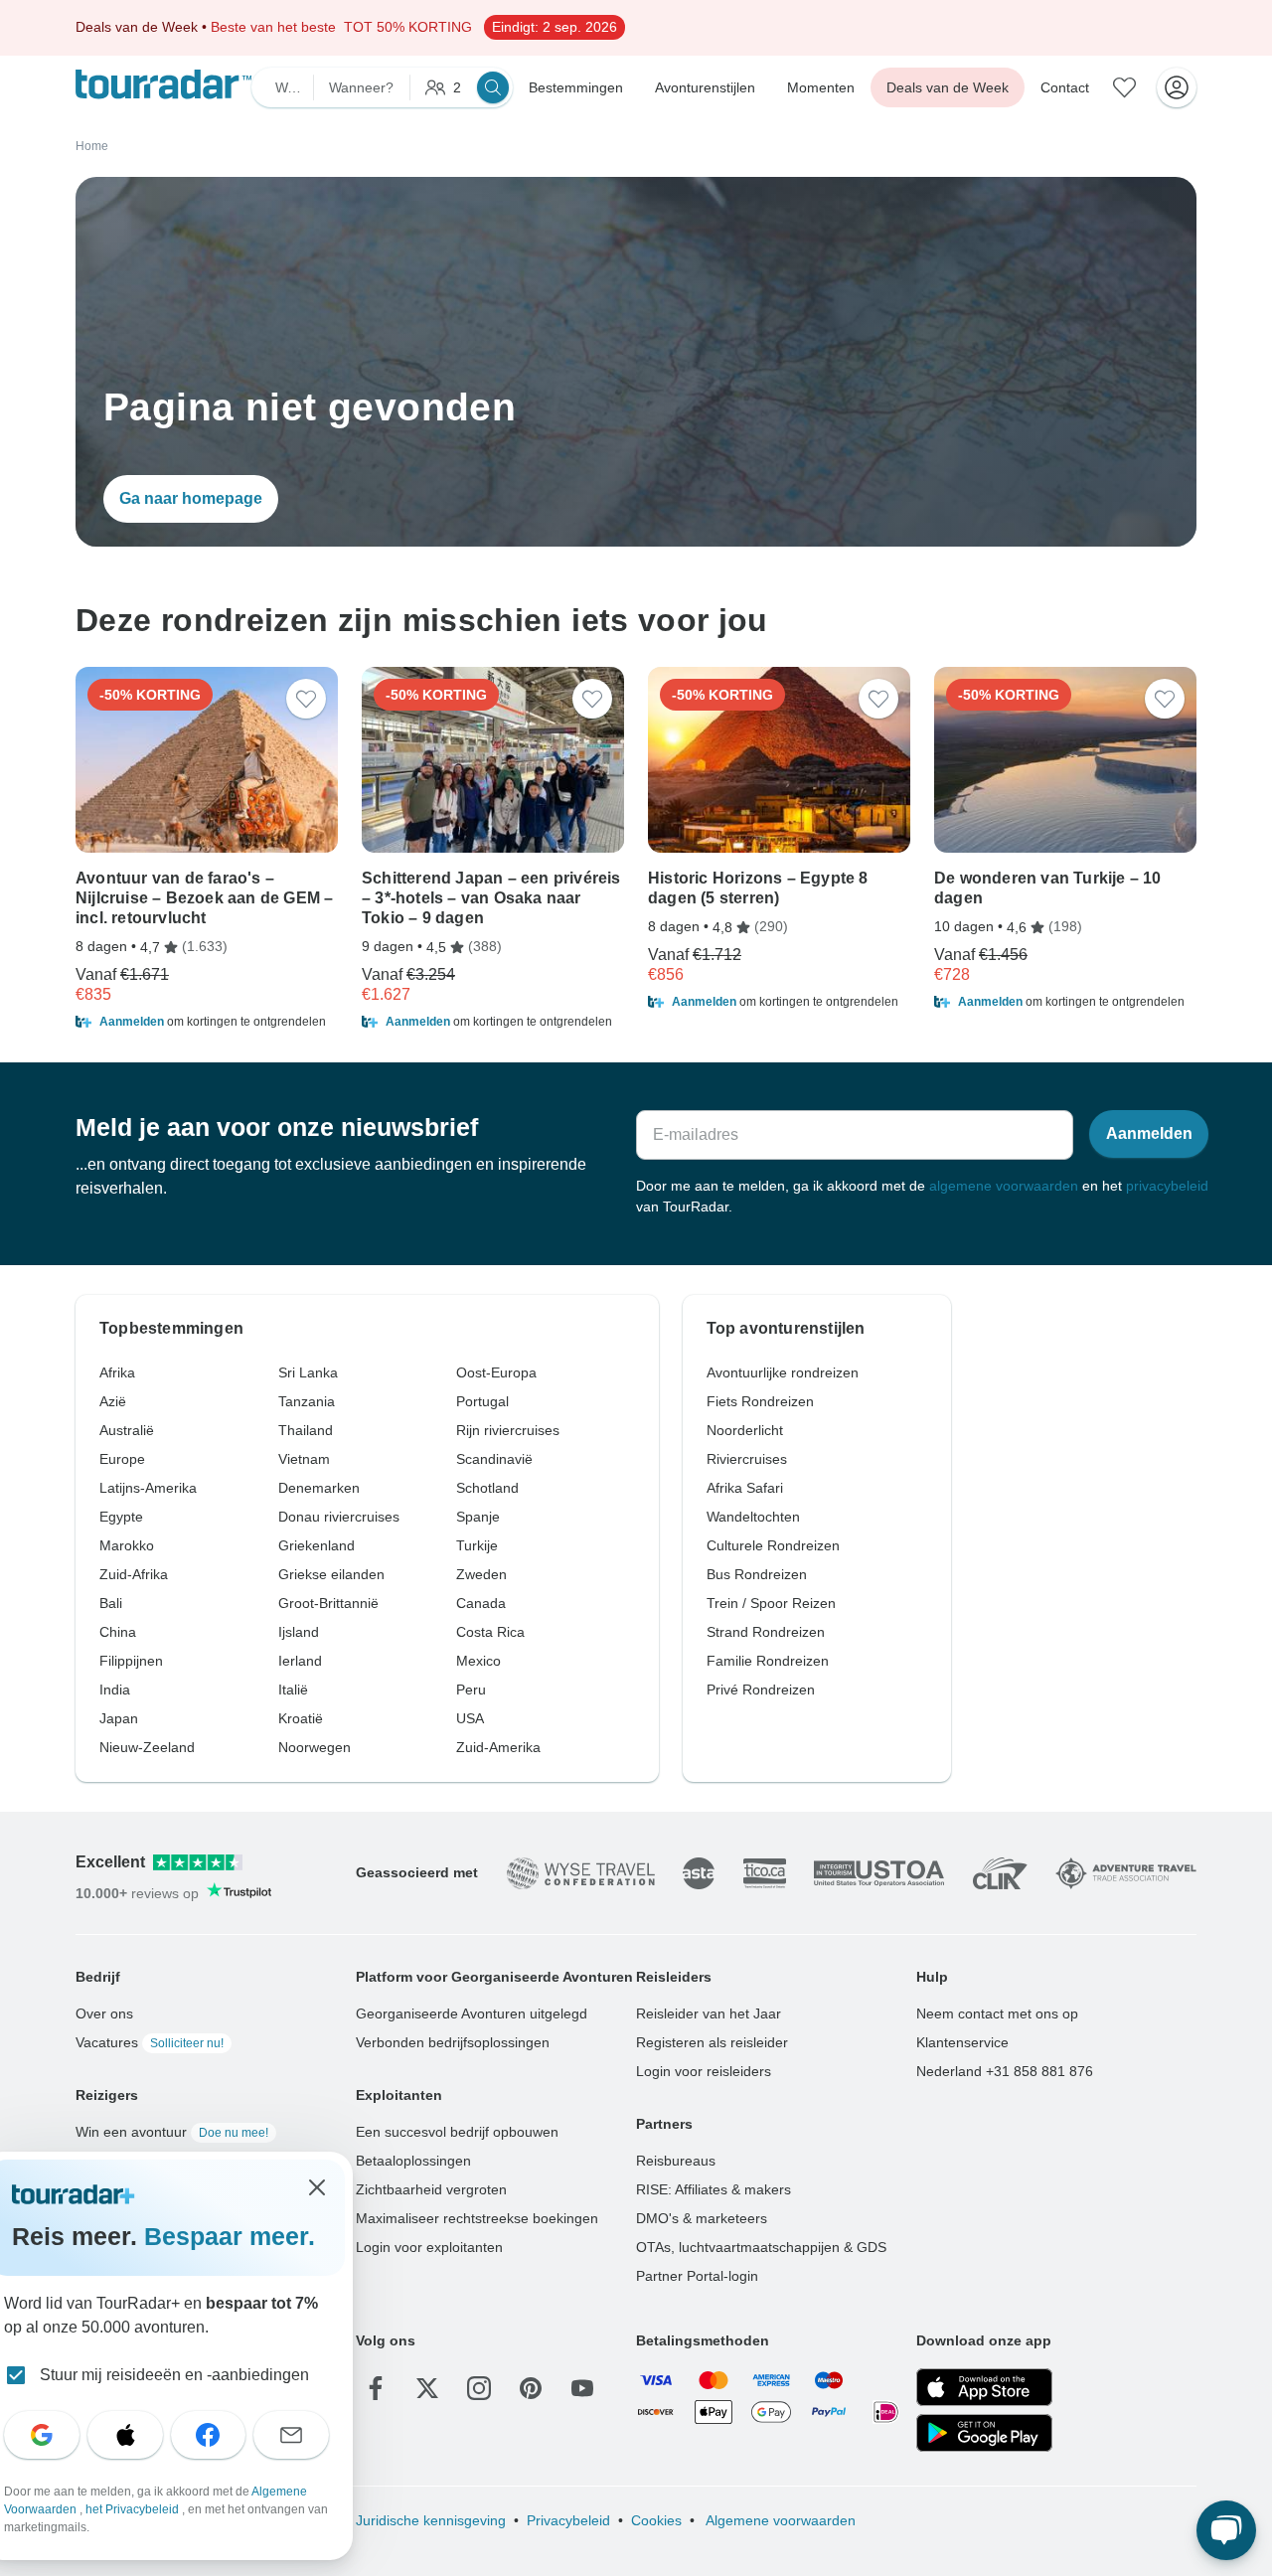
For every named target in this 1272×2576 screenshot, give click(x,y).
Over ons (104, 2013)
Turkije (477, 1545)
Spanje (478, 1517)
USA (470, 1718)
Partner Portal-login (697, 2276)
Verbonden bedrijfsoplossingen (453, 2042)
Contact (1065, 87)
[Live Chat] (1226, 2530)
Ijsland (299, 1632)
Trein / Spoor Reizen (771, 1603)
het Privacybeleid (134, 2509)
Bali (111, 1603)
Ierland (300, 1661)
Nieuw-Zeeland (147, 1747)
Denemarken (319, 1488)
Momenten (821, 87)
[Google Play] (984, 2433)
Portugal (482, 1401)
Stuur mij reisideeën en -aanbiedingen (174, 2375)
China (118, 1632)
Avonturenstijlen (705, 87)
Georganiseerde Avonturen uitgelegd (472, 2013)
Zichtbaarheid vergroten (431, 2189)
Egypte (121, 1517)
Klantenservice (962, 2042)
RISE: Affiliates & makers (714, 2189)
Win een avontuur (172, 2132)
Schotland (487, 1488)
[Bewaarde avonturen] (1125, 87)
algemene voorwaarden (1004, 1186)
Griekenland (317, 1545)
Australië (127, 1430)
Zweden (481, 1574)
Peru (471, 1690)
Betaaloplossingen (413, 2161)
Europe (122, 1459)
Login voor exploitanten (429, 2247)
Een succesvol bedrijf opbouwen (457, 2132)
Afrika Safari (745, 1488)
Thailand (306, 1430)
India (115, 1690)
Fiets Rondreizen (760, 1401)
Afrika (117, 1372)
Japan (119, 1718)
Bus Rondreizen (757, 1574)
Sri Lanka (308, 1372)
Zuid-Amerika (498, 1747)
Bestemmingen (576, 87)
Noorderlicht (745, 1430)
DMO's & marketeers (702, 2218)
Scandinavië (494, 1459)
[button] (207, 1022)
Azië (113, 1401)
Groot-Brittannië (328, 1603)
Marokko (127, 1545)
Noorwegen (315, 1747)
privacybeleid (1167, 1186)
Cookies (656, 2520)
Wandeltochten (753, 1517)
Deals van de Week (948, 87)
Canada (481, 1603)
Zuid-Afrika (134, 1574)
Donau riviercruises (339, 1517)
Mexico (478, 1661)
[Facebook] (376, 2388)
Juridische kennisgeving (431, 2520)
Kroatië (301, 1718)
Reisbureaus (676, 2161)
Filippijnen (131, 1661)
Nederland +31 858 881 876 (1005, 2071)
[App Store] (984, 2387)
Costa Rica (490, 1632)
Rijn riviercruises (508, 1430)
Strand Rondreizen (766, 1632)
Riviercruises (747, 1459)
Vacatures (150, 2042)
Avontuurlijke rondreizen (783, 1372)
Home (92, 146)
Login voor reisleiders (704, 2071)
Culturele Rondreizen (773, 1545)
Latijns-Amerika (148, 1488)
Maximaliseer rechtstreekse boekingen (477, 2218)
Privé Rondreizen (761, 1690)
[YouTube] (582, 2388)
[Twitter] (427, 2388)
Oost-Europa (496, 1372)
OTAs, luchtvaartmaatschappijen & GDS (761, 2247)
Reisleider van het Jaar (709, 2013)
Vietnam (304, 1459)
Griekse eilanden (331, 1574)
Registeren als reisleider (712, 2042)
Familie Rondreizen (768, 1661)
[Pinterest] (531, 2388)
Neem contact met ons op (997, 2013)
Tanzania (307, 1401)
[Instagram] (479, 2388)
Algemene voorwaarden (779, 2520)
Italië (293, 1690)
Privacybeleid (568, 2520)
